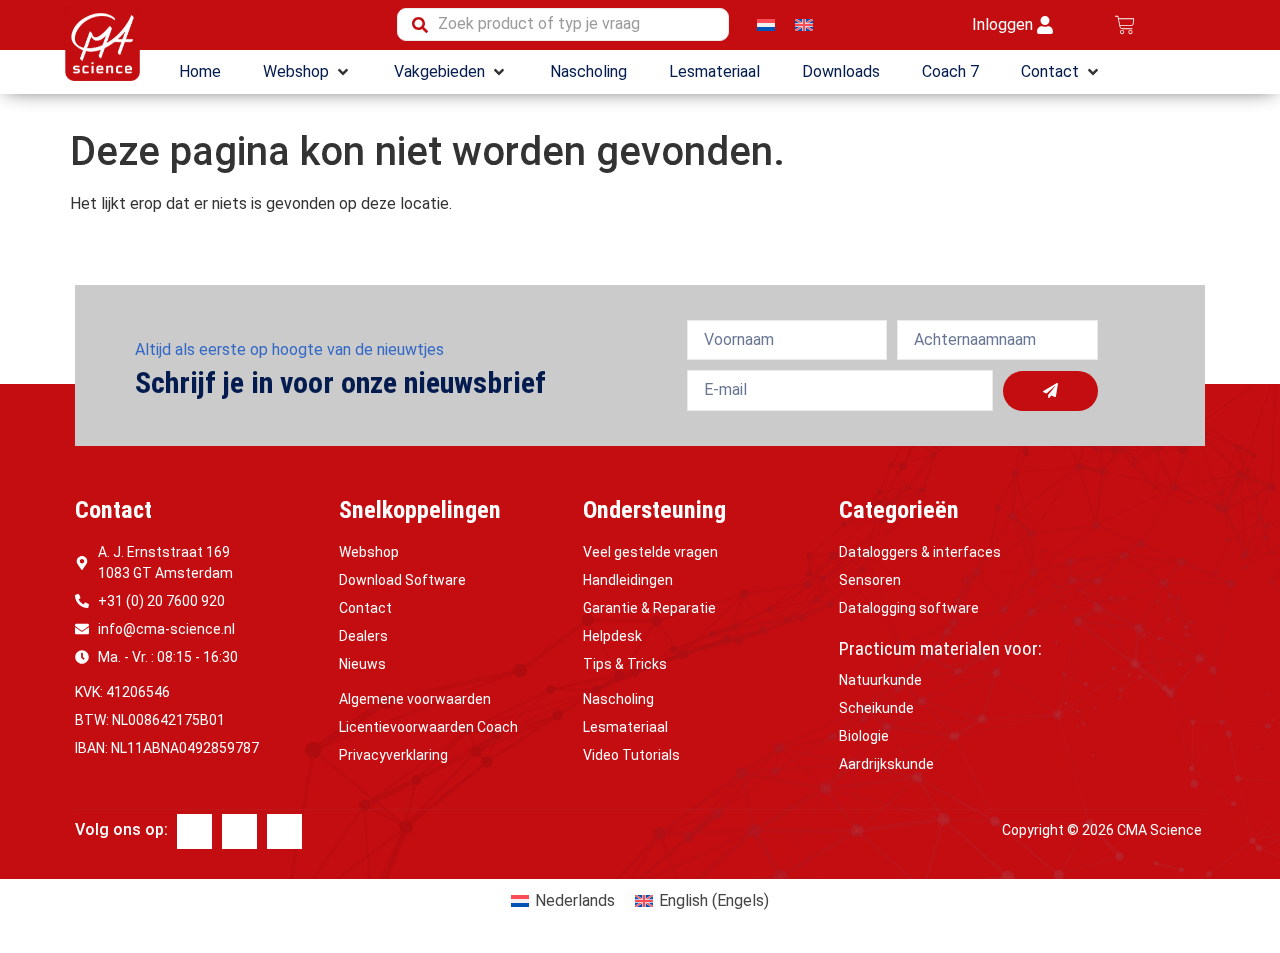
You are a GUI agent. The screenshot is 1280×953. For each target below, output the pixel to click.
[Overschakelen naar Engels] (804, 24)
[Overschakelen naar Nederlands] (766, 24)
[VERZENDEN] (1050, 391)
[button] (307, 72)
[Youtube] (284, 831)
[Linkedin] (239, 831)
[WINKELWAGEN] (1125, 25)
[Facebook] (194, 831)
